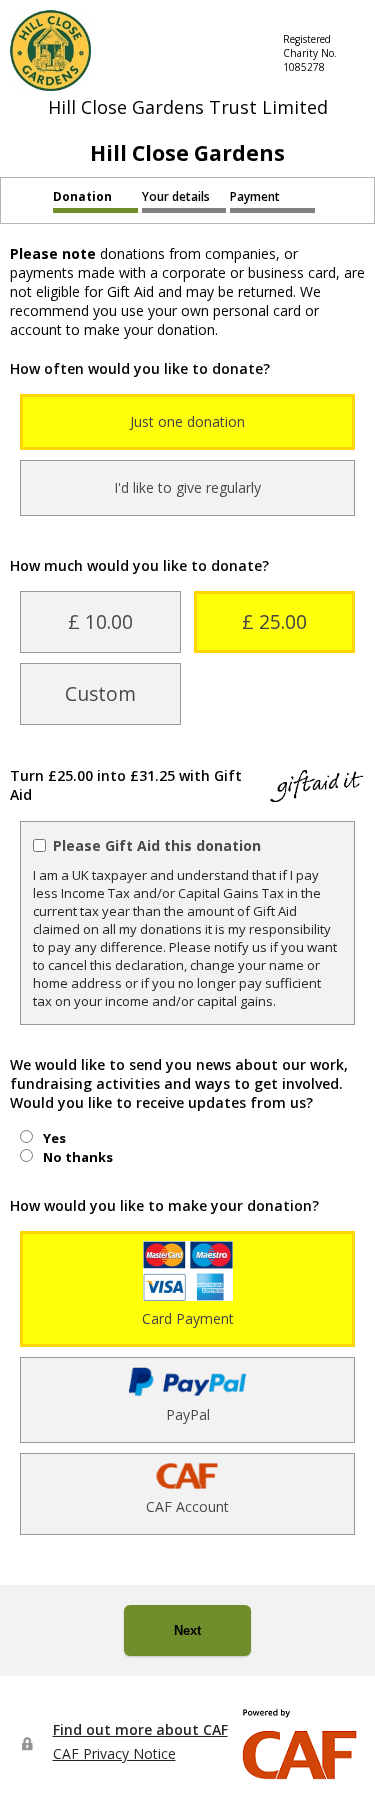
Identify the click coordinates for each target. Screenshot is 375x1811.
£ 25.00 (274, 621)
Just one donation (187, 421)
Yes (54, 1138)
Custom (100, 693)
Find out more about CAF (140, 1729)
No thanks (78, 1157)
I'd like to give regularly (187, 487)
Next (187, 1630)
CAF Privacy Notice (114, 1753)
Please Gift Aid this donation (157, 845)
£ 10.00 (100, 621)
